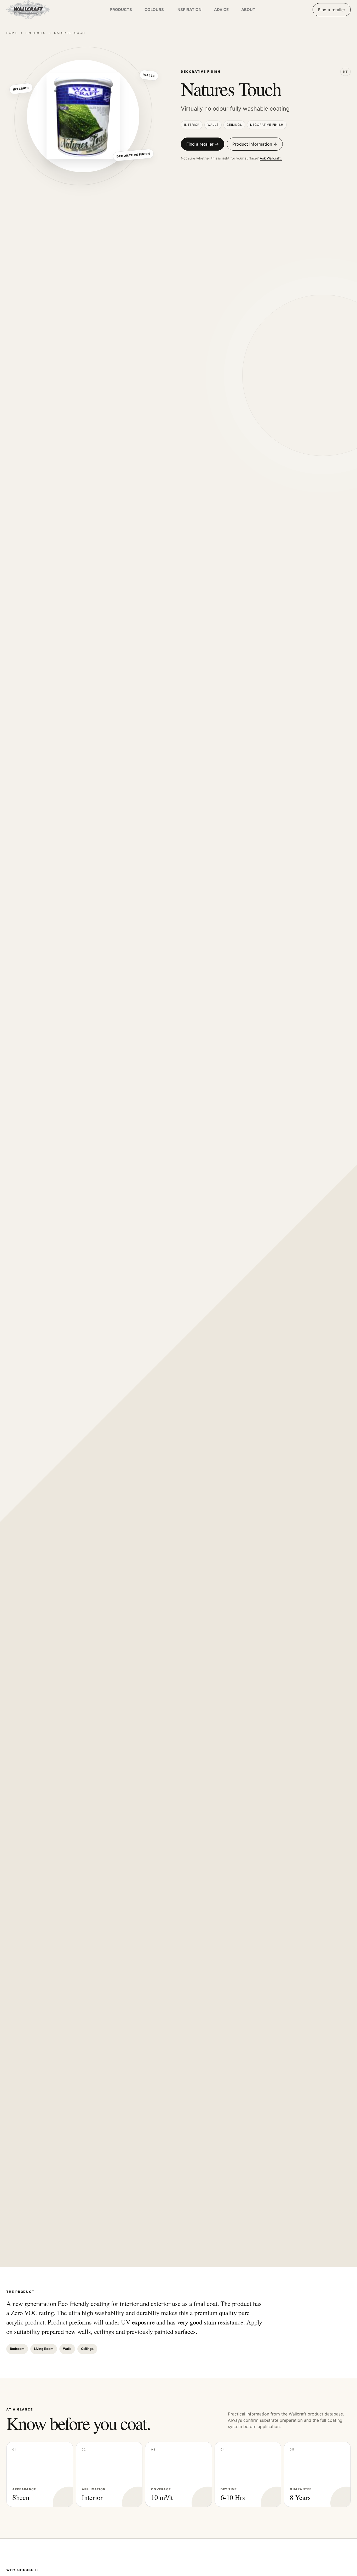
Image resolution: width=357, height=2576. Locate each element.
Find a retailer (332, 10)
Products (35, 33)
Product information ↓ (255, 144)
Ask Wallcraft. (271, 158)
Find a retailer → (203, 144)
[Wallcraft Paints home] (39, 10)
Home (12, 33)
